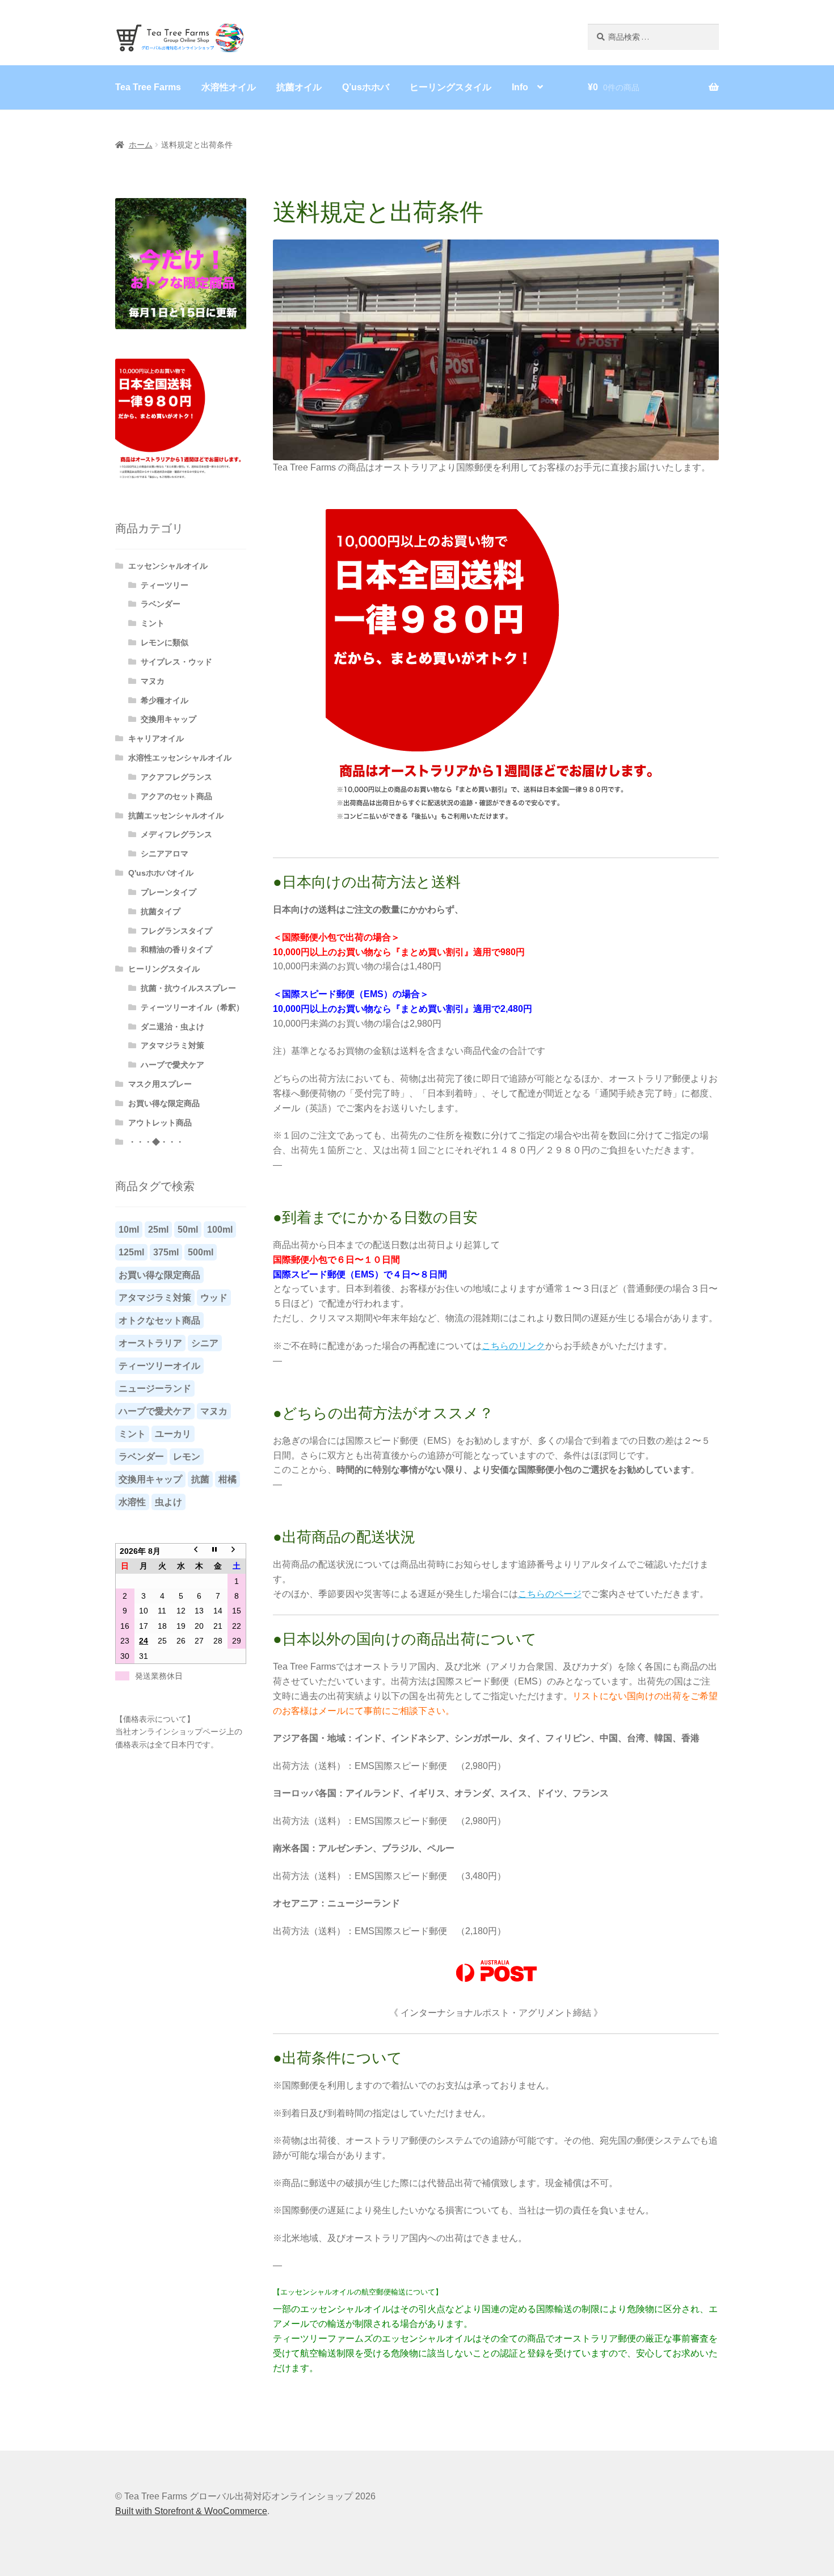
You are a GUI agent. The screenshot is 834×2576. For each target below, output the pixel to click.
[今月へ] (218, 1551)
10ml (129, 1230)
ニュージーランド (155, 1388)
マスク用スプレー (160, 1084)
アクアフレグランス (176, 777)
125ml (131, 1252)
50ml (188, 1230)
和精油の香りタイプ (176, 949)
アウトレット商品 (160, 1123)
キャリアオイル (156, 738)
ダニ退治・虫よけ (172, 1027)
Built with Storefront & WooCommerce (191, 2511)
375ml (166, 1252)
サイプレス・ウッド (176, 662)
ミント (153, 623)
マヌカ (153, 681)
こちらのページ (550, 1594)
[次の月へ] (237, 1551)
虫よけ (169, 1502)
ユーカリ (173, 1434)
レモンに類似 (165, 642)
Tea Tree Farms (148, 87)
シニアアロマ (165, 854)
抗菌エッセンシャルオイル (176, 816)
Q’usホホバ (366, 87)
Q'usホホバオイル (161, 873)
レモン (187, 1457)
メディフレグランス (176, 834)
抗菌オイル (299, 87)
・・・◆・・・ (156, 1142)
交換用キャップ (169, 719)
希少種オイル (165, 700)
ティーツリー (165, 585)
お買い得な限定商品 (164, 1103)
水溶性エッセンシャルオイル (180, 758)
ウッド (214, 1298)
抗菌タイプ (161, 911)
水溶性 (132, 1502)
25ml (158, 1230)
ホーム (141, 145)
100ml (220, 1230)
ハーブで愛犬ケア (172, 1065)
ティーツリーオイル (159, 1366)
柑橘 (228, 1479)
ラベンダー (161, 604)
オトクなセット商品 (159, 1320)
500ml (201, 1252)
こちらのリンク (513, 1346)
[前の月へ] (199, 1551)
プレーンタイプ (169, 892)
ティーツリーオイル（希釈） (192, 1007)
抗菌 (200, 1479)
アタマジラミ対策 (172, 1045)
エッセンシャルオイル (168, 566)
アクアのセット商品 (176, 796)
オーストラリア (150, 1343)
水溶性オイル (229, 87)
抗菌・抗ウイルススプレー (188, 988)
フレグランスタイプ (176, 931)
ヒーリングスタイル (450, 87)
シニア (205, 1343)
